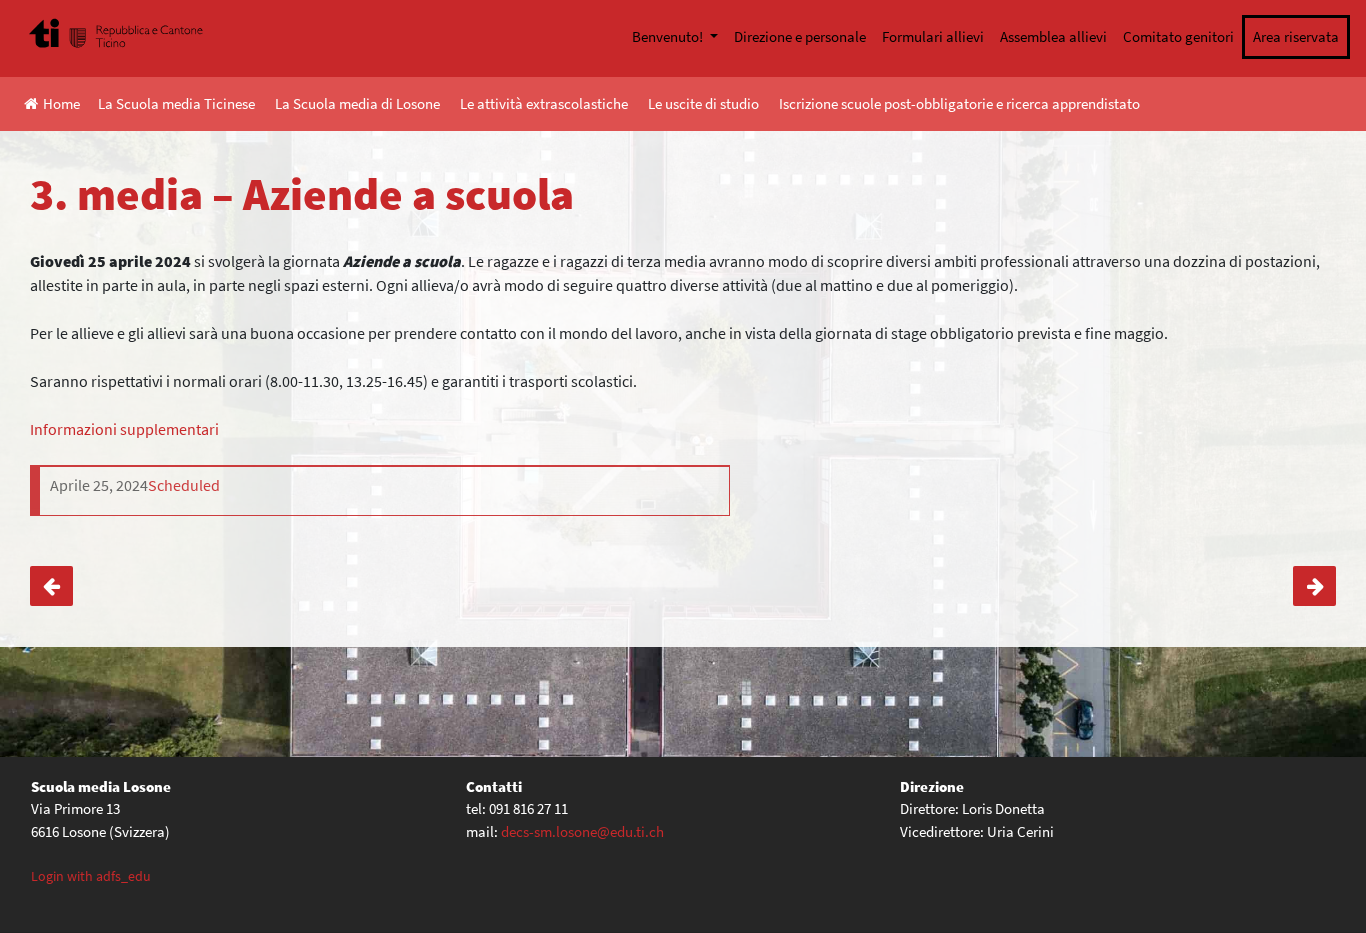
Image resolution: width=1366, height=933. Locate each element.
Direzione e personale (800, 36)
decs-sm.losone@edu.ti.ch (582, 831)
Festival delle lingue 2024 (51, 586)
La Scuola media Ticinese (176, 103)
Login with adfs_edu (91, 876)
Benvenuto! (669, 36)
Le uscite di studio (703, 103)
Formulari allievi (933, 36)
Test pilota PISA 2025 (1314, 586)
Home (61, 103)
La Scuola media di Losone (357, 103)
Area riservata (1296, 36)
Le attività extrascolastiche (544, 103)
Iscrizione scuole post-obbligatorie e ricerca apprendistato (959, 103)
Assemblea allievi (1053, 36)
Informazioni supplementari (124, 429)
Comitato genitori (1178, 36)
